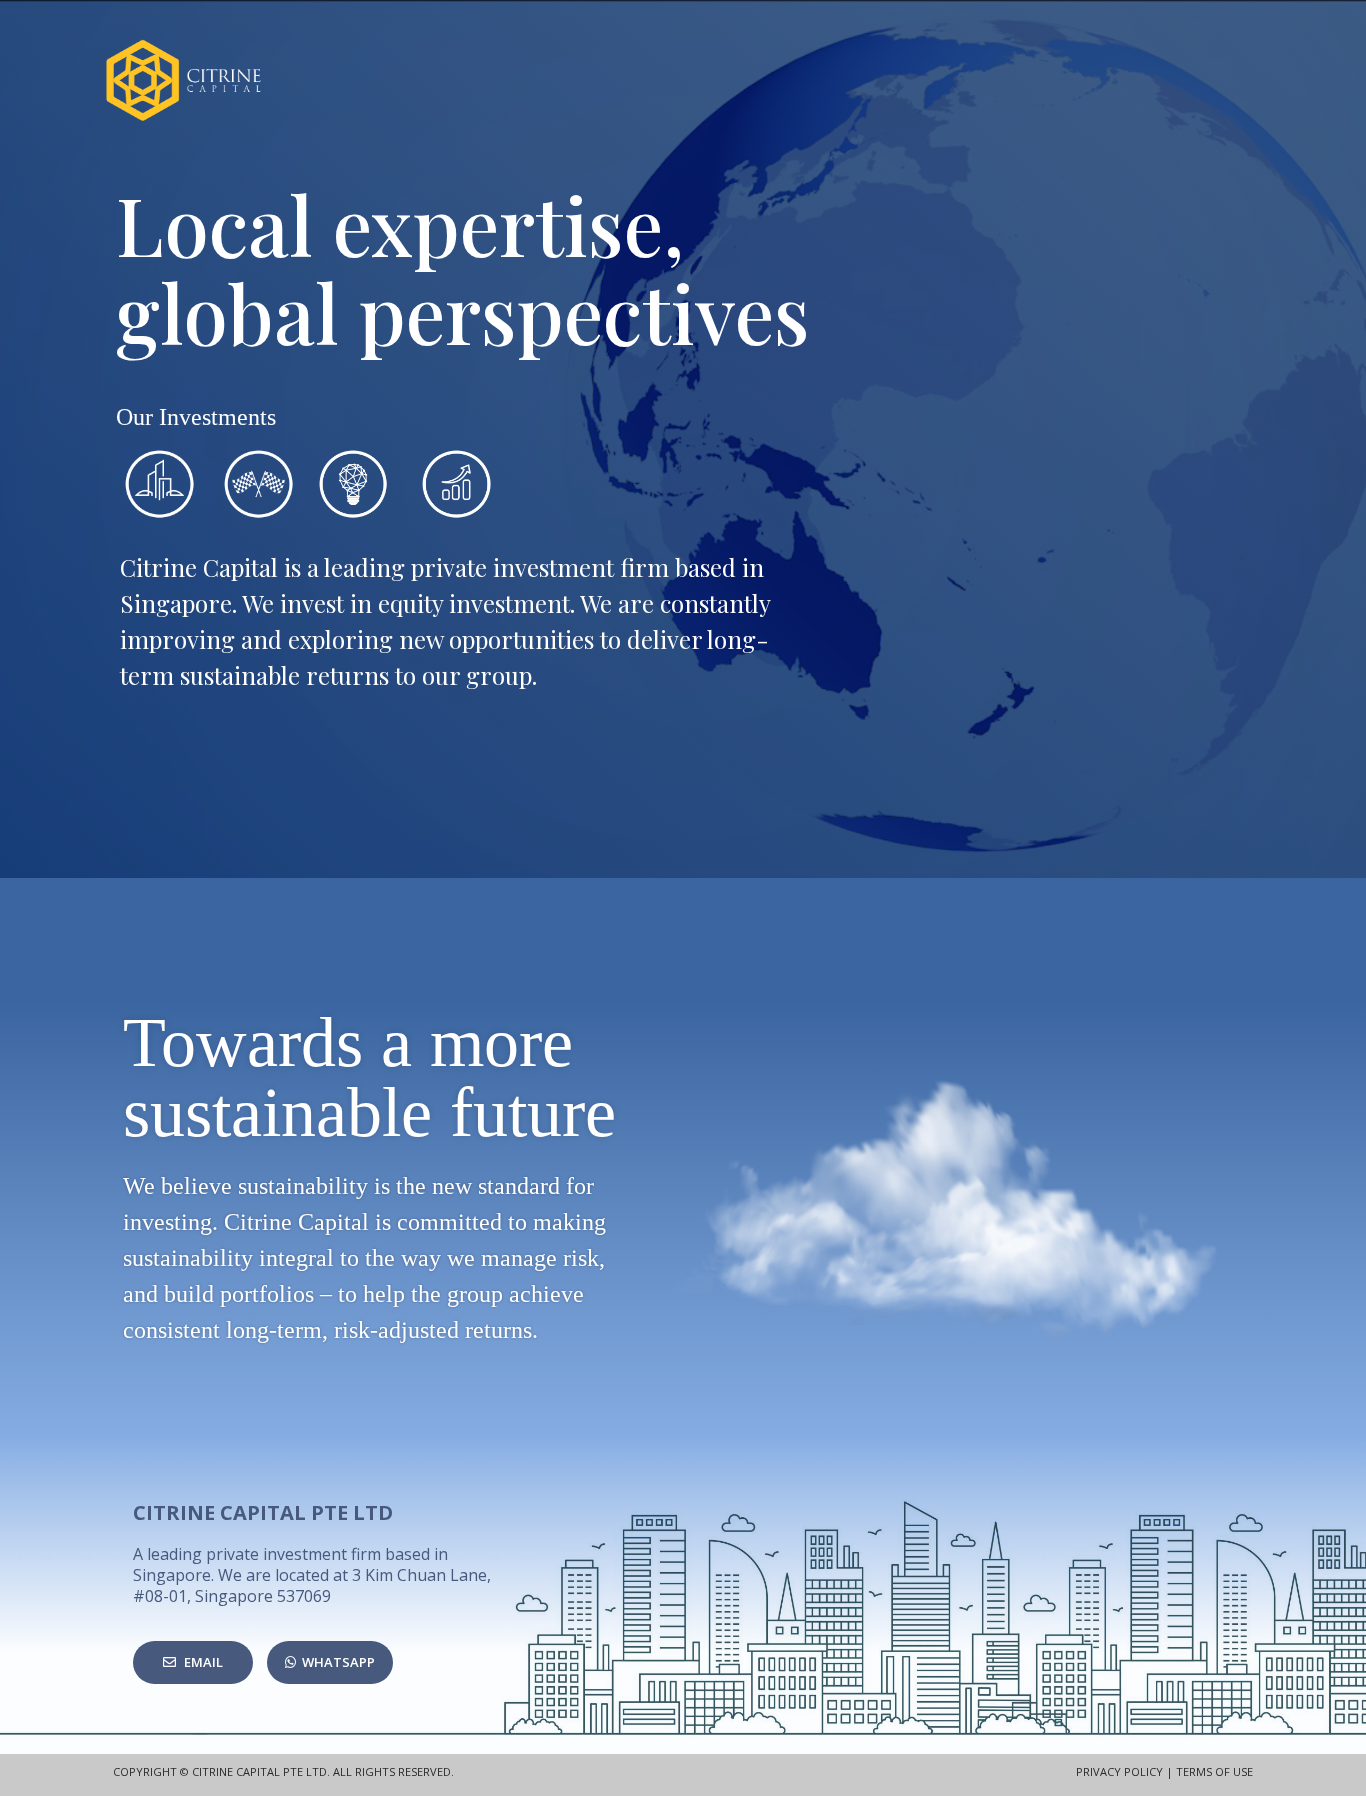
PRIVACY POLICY (1119, 1771)
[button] (193, 1662)
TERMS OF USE (1214, 1771)
